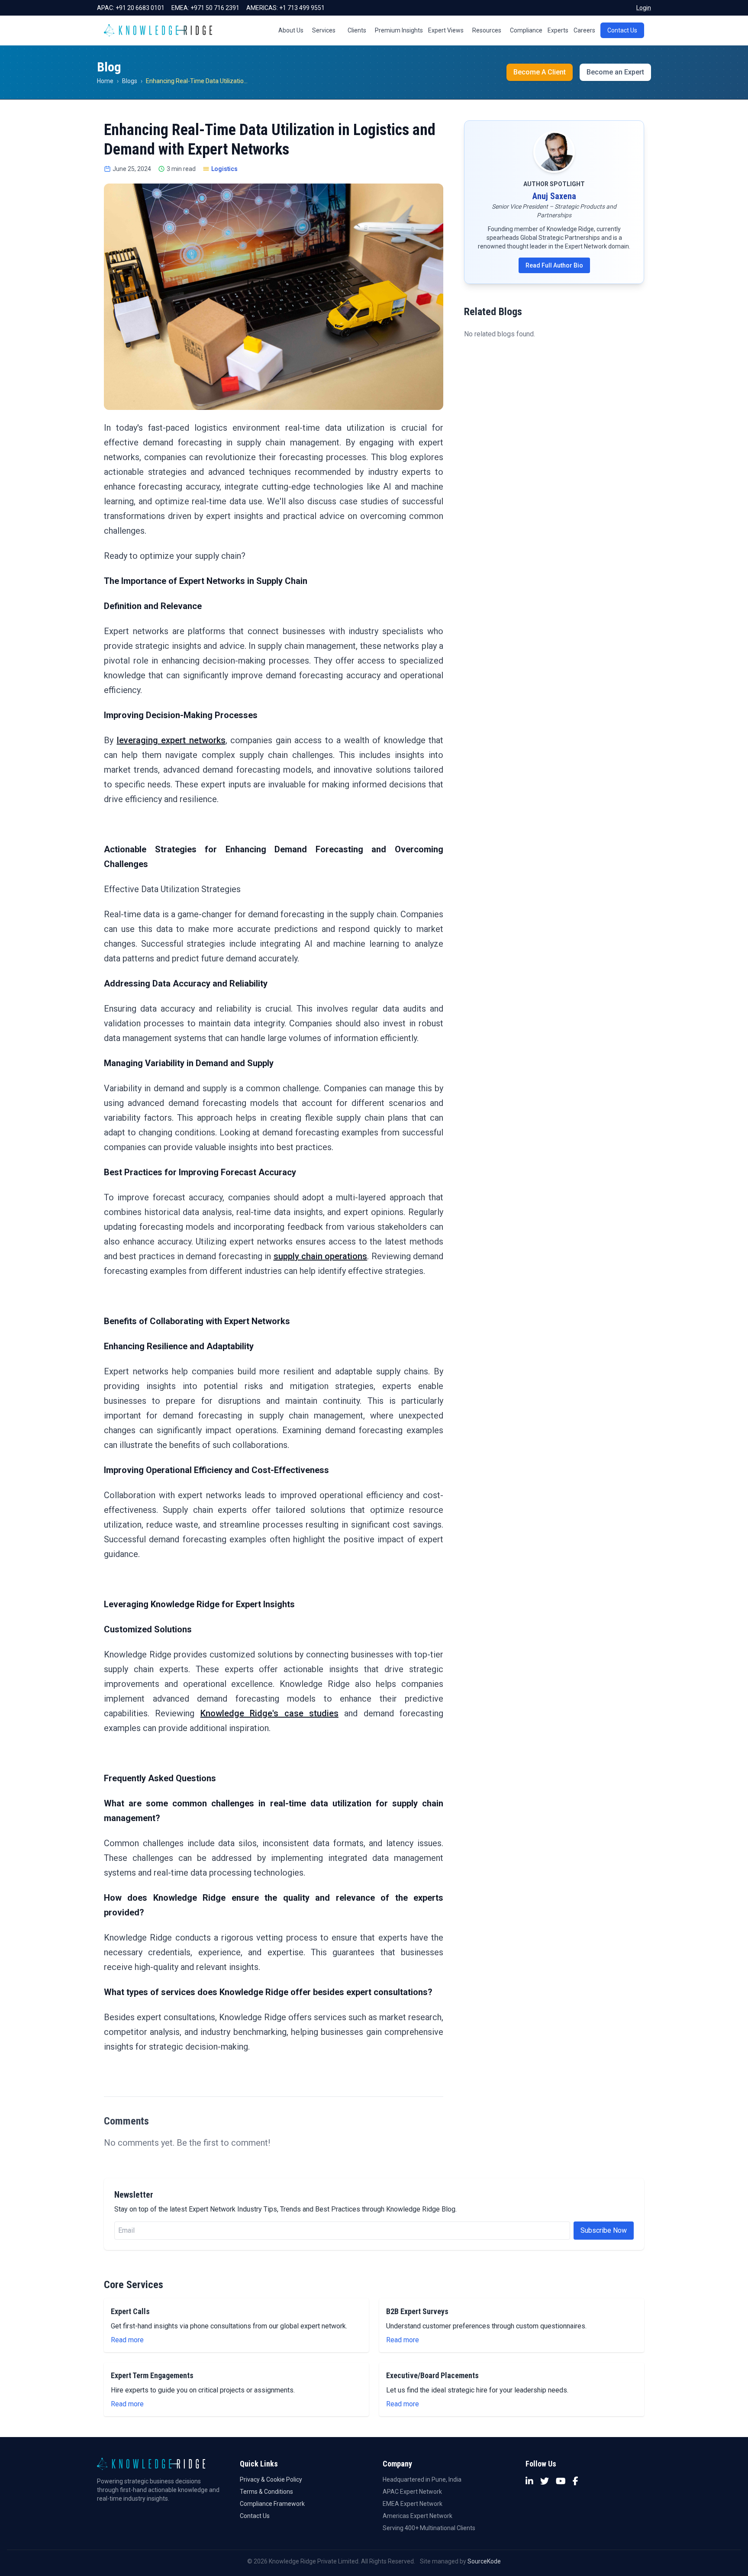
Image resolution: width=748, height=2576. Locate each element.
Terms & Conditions (266, 2492)
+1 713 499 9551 (302, 8)
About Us (291, 30)
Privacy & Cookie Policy (271, 2479)
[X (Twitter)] (545, 2481)
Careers (584, 30)
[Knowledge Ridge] (158, 30)
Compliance (526, 30)
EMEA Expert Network (413, 2504)
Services (324, 30)
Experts (558, 30)
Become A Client (540, 72)
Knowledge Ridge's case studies (269, 1713)
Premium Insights (399, 30)
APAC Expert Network (412, 2492)
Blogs (130, 81)
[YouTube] (561, 2481)
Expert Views (446, 30)
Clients (357, 30)
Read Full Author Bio (554, 265)
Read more (127, 2340)
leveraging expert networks (171, 740)
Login (644, 8)
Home (105, 81)
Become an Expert (615, 72)
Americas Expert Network (418, 2516)
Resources (487, 30)
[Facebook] (576, 2481)
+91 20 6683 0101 (140, 8)
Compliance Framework (272, 2504)
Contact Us (622, 30)
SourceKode (484, 2561)
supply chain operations (321, 1256)
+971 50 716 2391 (215, 8)
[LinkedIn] (529, 2481)
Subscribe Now (604, 2230)
